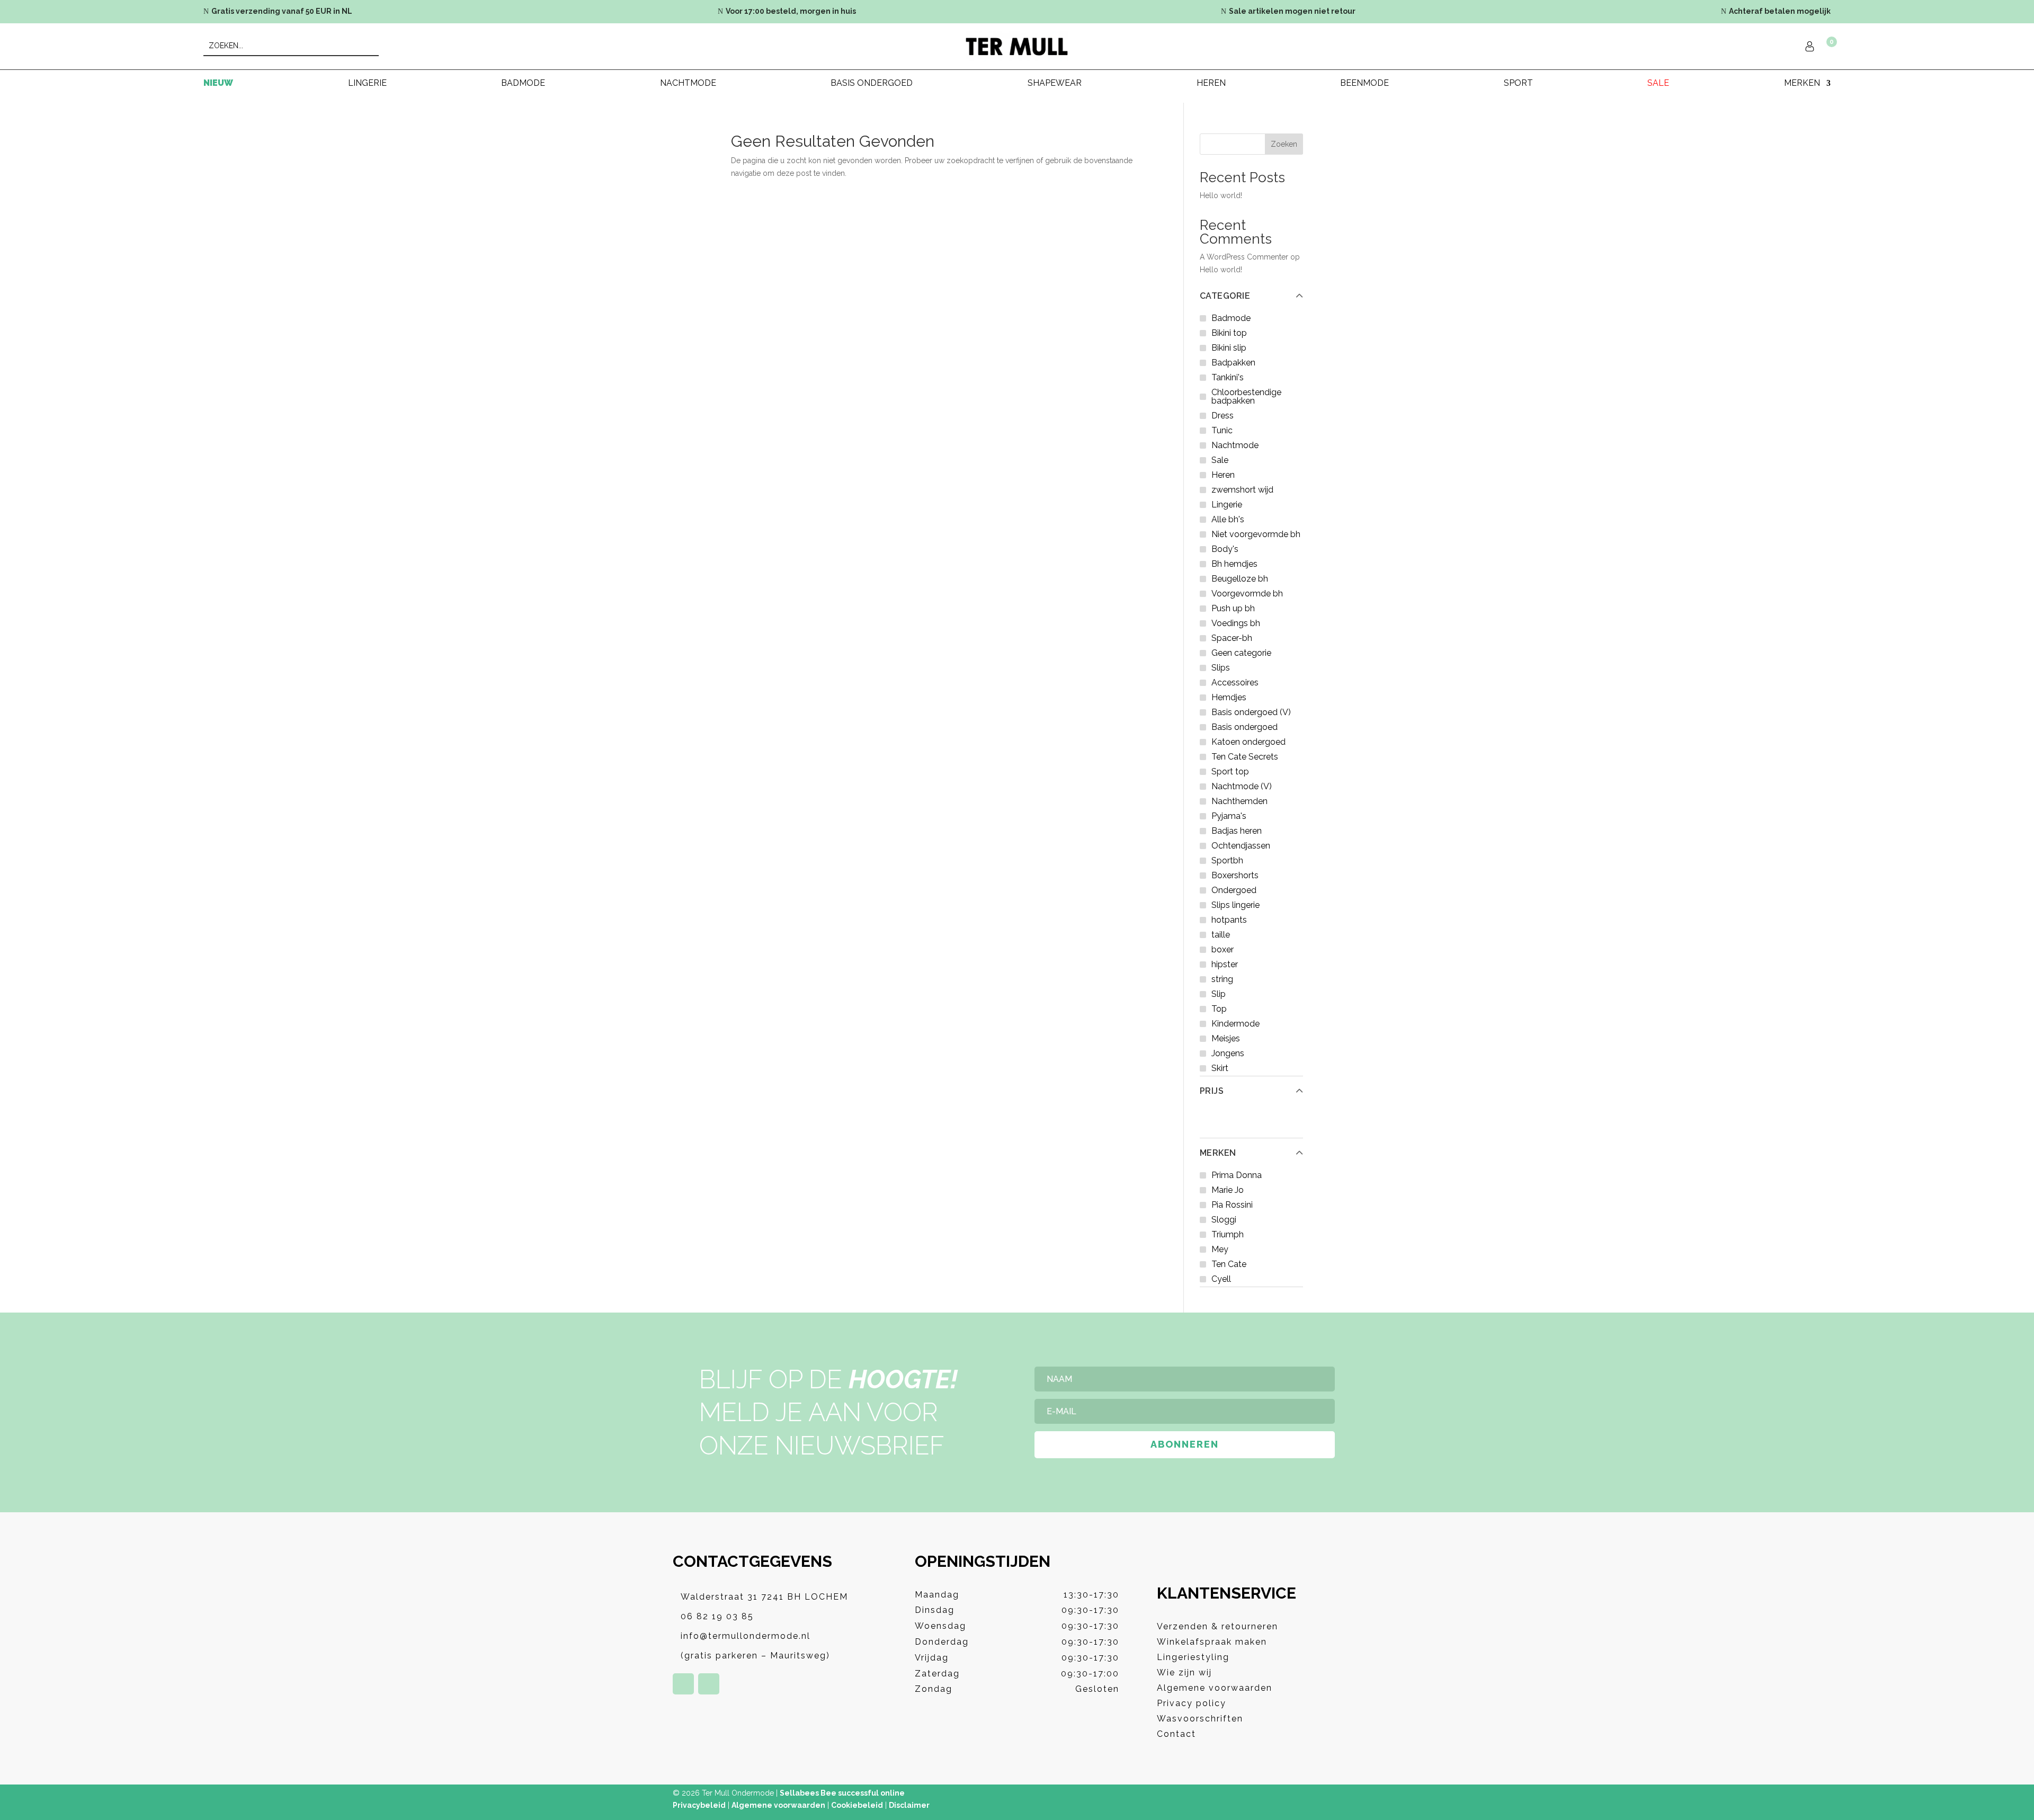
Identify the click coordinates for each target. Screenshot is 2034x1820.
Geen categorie (1241, 653)
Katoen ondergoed (1248, 742)
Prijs (1212, 1091)
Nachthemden (1239, 801)
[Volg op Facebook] (683, 1684)
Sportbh (1227, 860)
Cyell (1221, 1279)
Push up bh (1233, 608)
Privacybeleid (699, 1805)
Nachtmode (688, 84)
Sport (1518, 84)
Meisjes (1226, 1038)
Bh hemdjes (1234, 564)
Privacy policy (1192, 1703)
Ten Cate (1229, 1264)
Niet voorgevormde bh (1256, 534)
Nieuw (218, 84)
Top (1219, 1009)
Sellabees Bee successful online (842, 1793)
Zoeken (1284, 144)
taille (1221, 935)
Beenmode (1364, 84)
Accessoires (1235, 682)
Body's (1225, 549)
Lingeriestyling (1193, 1657)
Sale (1658, 84)
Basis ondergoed (872, 84)
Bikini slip (1229, 348)
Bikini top (1229, 333)
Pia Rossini (1232, 1205)
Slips (1221, 668)
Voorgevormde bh (1247, 594)
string (1222, 979)
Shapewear (1055, 84)
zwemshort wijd (1242, 490)
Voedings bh (1236, 623)
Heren (1211, 84)
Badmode (523, 84)
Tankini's (1228, 377)
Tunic (1222, 430)
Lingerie (367, 84)
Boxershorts (1235, 875)
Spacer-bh (1232, 638)
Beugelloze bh (1240, 579)
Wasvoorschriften (1200, 1719)
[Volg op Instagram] (709, 1684)
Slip (1219, 994)
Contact (1176, 1734)
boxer (1223, 949)
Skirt (1220, 1068)
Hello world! (1221, 195)
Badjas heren (1237, 831)
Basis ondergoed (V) (1251, 712)
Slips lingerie (1235, 905)
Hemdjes (1229, 697)
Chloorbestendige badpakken (1246, 396)
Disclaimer (909, 1805)
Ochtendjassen (1241, 846)
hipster (1225, 964)
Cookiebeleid (857, 1805)
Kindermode (1235, 1024)
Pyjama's (1229, 816)
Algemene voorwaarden (1215, 1688)
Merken (1218, 1153)
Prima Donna (1237, 1175)
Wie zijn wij (1184, 1672)
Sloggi (1224, 1220)
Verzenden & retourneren (1217, 1626)
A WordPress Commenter (1244, 257)
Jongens (1228, 1053)
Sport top (1230, 771)
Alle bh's (1228, 519)
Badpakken (1233, 363)
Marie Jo (1228, 1190)
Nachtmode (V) (1242, 786)
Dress (1223, 416)
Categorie (1225, 296)
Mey (1220, 1249)
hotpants (1229, 920)
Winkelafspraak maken (1212, 1642)
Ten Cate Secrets (1245, 757)
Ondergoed (1234, 890)
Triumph (1228, 1234)
